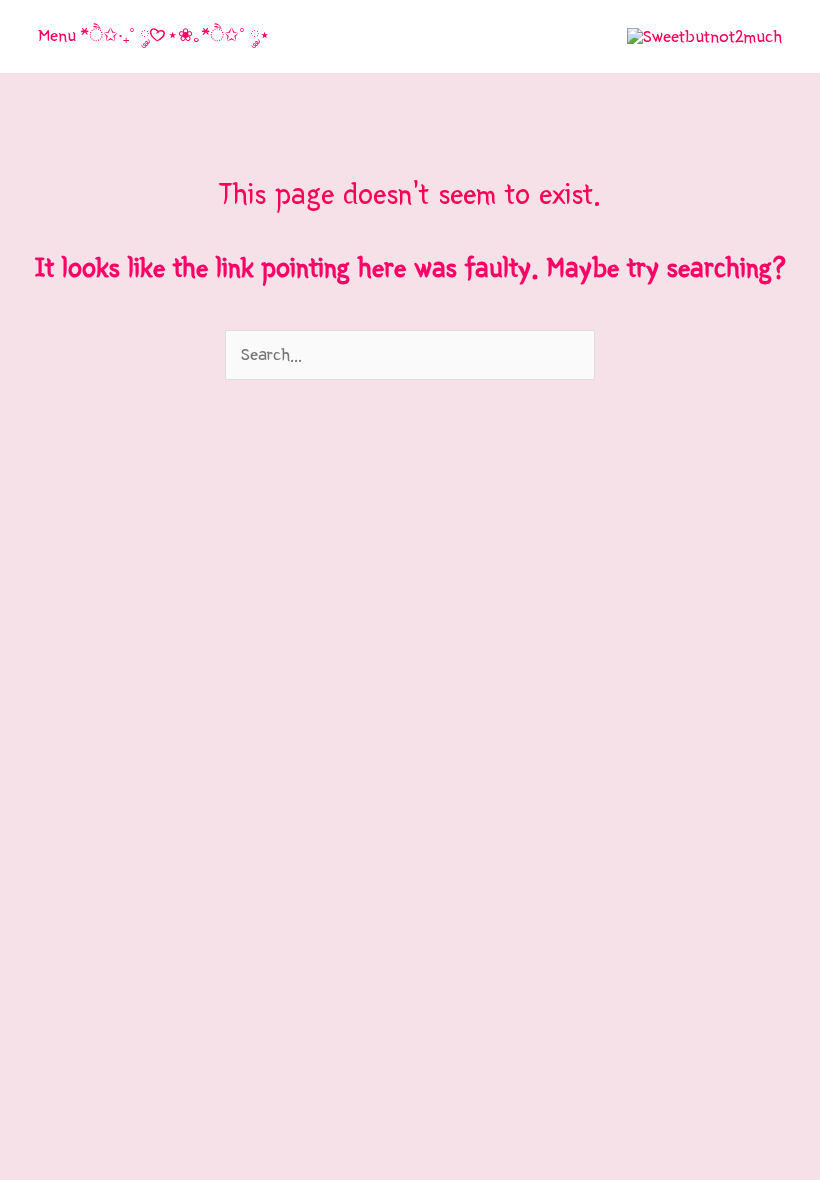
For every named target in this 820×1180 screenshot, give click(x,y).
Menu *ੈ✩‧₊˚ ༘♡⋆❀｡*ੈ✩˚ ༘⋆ (154, 35)
